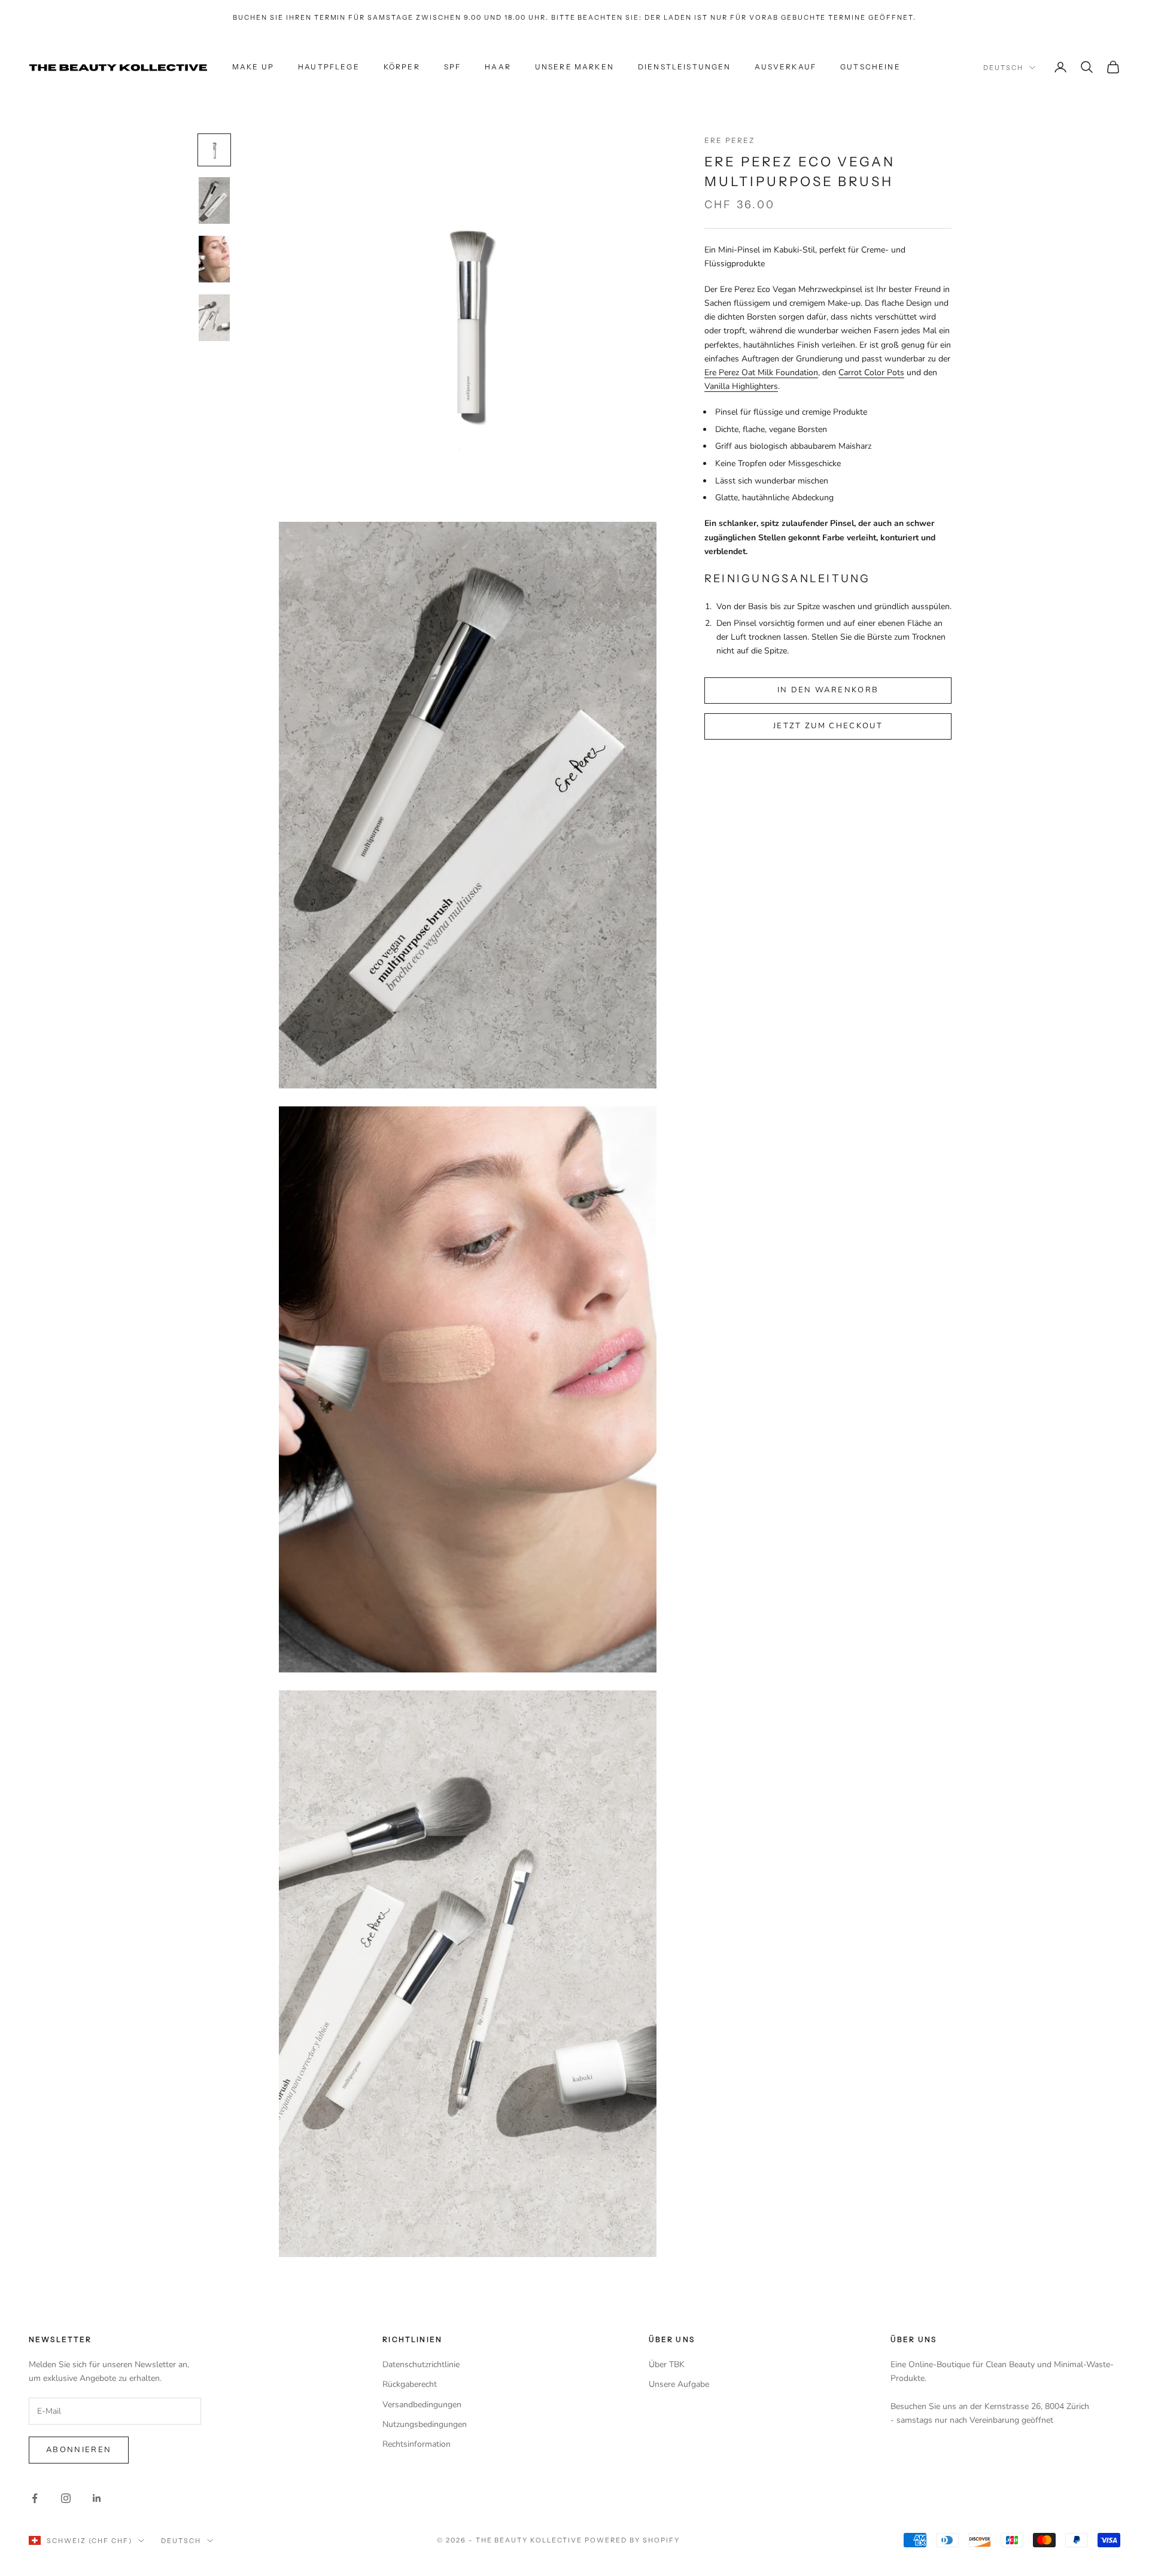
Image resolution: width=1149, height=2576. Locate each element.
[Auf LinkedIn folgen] (97, 2498)
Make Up (253, 67)
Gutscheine (870, 67)
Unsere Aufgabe (679, 2384)
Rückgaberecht (410, 2384)
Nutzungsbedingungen (425, 2424)
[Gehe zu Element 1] (214, 150)
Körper (402, 67)
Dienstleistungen (685, 67)
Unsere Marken (574, 67)
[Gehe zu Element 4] (214, 318)
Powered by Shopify (632, 2540)
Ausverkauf (785, 67)
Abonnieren (79, 2450)
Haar (498, 67)
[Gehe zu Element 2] (214, 200)
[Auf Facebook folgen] (35, 2498)
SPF (452, 67)
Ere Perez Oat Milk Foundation (761, 372)
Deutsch (1003, 68)
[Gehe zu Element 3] (214, 259)
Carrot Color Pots (871, 372)
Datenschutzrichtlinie (421, 2364)
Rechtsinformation (417, 2444)
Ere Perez (729, 140)
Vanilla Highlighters (741, 386)
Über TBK (667, 2364)
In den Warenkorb (828, 690)
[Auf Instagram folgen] (66, 2498)
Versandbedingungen (422, 2405)
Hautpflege (329, 67)
